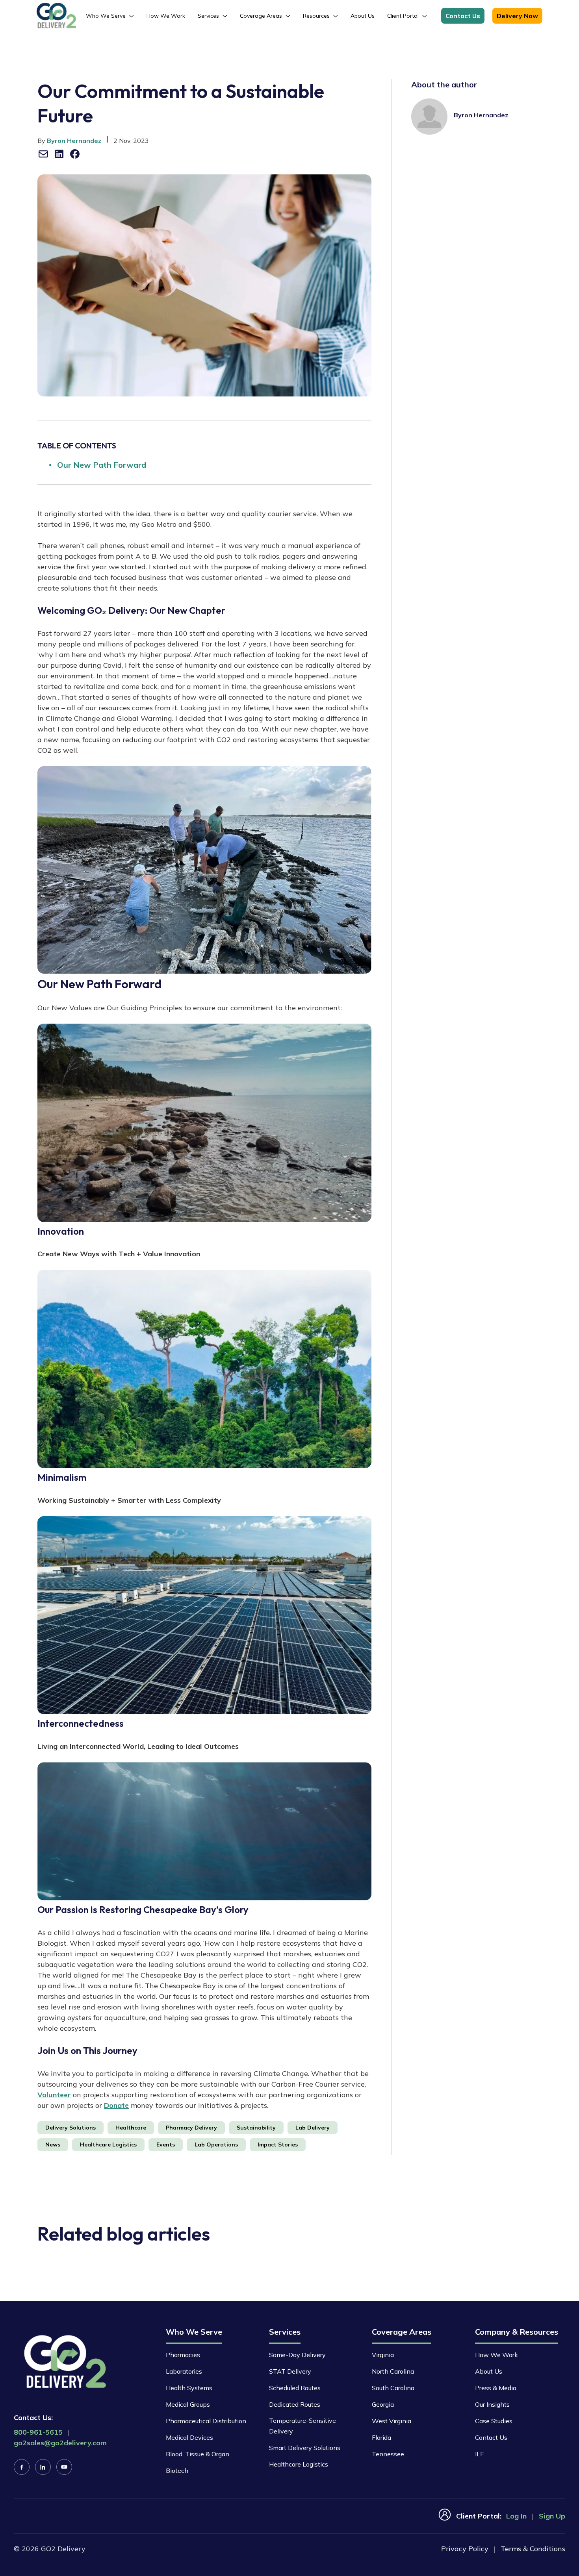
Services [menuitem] (208, 16)
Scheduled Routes (295, 2388)
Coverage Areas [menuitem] (261, 16)
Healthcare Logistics (299, 2464)
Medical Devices (189, 2437)
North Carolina (393, 2371)
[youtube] (64, 2467)
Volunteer (54, 2095)
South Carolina (393, 2388)
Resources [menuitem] (316, 16)
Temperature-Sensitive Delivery (302, 2426)
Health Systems (189, 2388)
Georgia (383, 2404)
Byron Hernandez (74, 141)
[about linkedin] (59, 154)
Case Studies (494, 2421)
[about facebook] (75, 154)
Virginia (383, 2355)
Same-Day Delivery (297, 2355)
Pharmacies (183, 2355)
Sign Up (552, 2516)
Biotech (177, 2470)
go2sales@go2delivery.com (60, 2443)
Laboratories (184, 2371)
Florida (381, 2437)
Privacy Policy (465, 2549)
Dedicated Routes (295, 2404)
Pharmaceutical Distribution (206, 2421)
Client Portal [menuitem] (403, 16)
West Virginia (392, 2421)
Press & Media (496, 2388)
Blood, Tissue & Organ (198, 2454)
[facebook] (22, 2467)
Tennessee (388, 2454)
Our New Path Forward (102, 465)
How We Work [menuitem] (166, 16)
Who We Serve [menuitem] (106, 16)
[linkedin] (43, 2467)
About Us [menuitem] (363, 16)
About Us (489, 2371)
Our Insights (492, 2404)
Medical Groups (188, 2404)
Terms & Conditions (533, 2549)
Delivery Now (517, 16)
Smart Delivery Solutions (305, 2448)
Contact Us (463, 16)
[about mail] (43, 154)
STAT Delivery (290, 2371)
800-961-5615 (38, 2432)
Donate (116, 2105)
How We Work (496, 2355)
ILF (479, 2454)
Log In (516, 2516)
